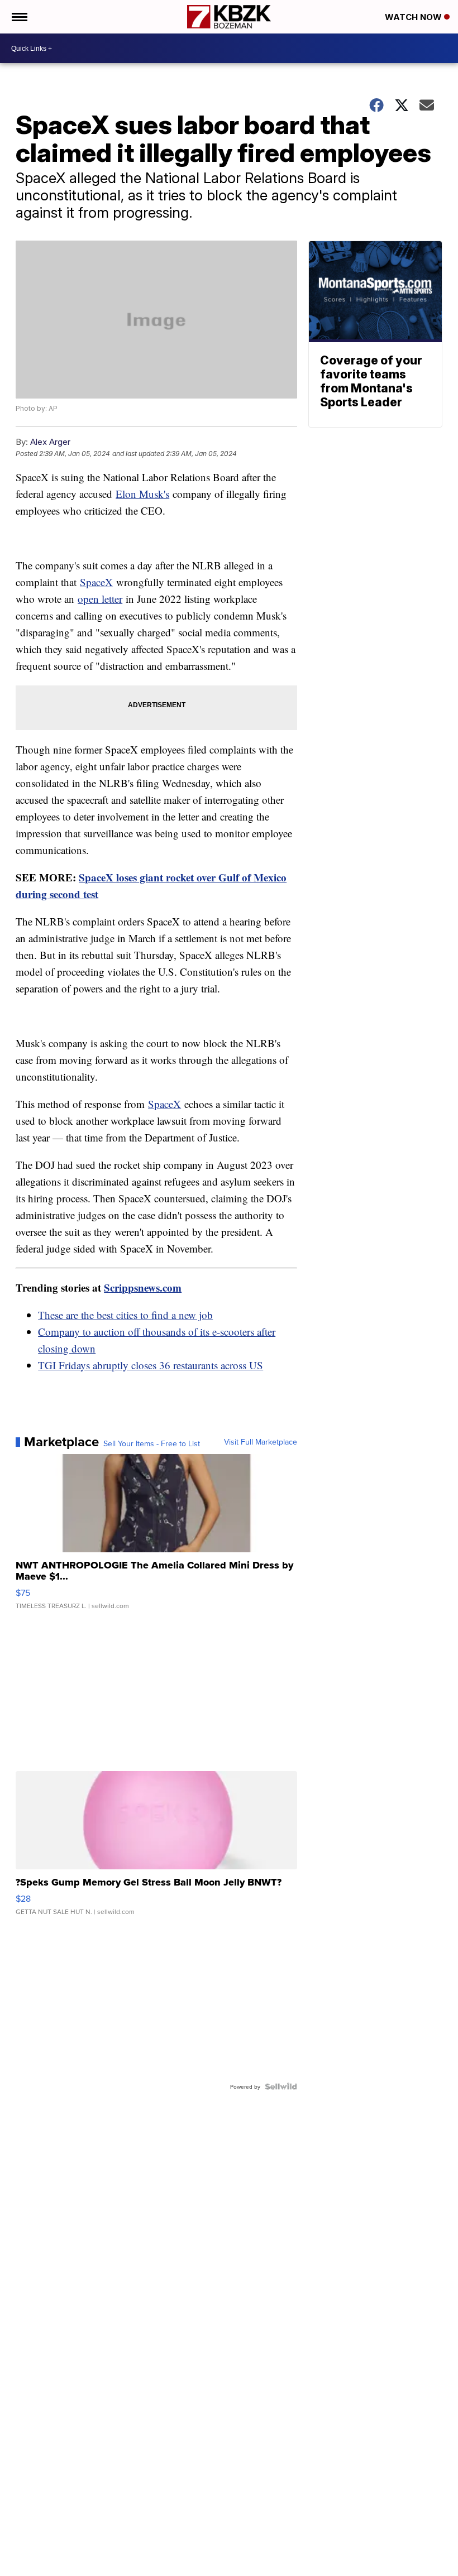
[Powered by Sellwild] (281, 2086)
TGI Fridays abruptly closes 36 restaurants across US (151, 1365)
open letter (100, 599)
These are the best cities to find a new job (125, 1315)
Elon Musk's (142, 494)
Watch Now (414, 17)
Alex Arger (50, 442)
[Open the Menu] (19, 17)
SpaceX (96, 582)
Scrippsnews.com (143, 1287)
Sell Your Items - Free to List (152, 1443)
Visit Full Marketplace (261, 1442)
